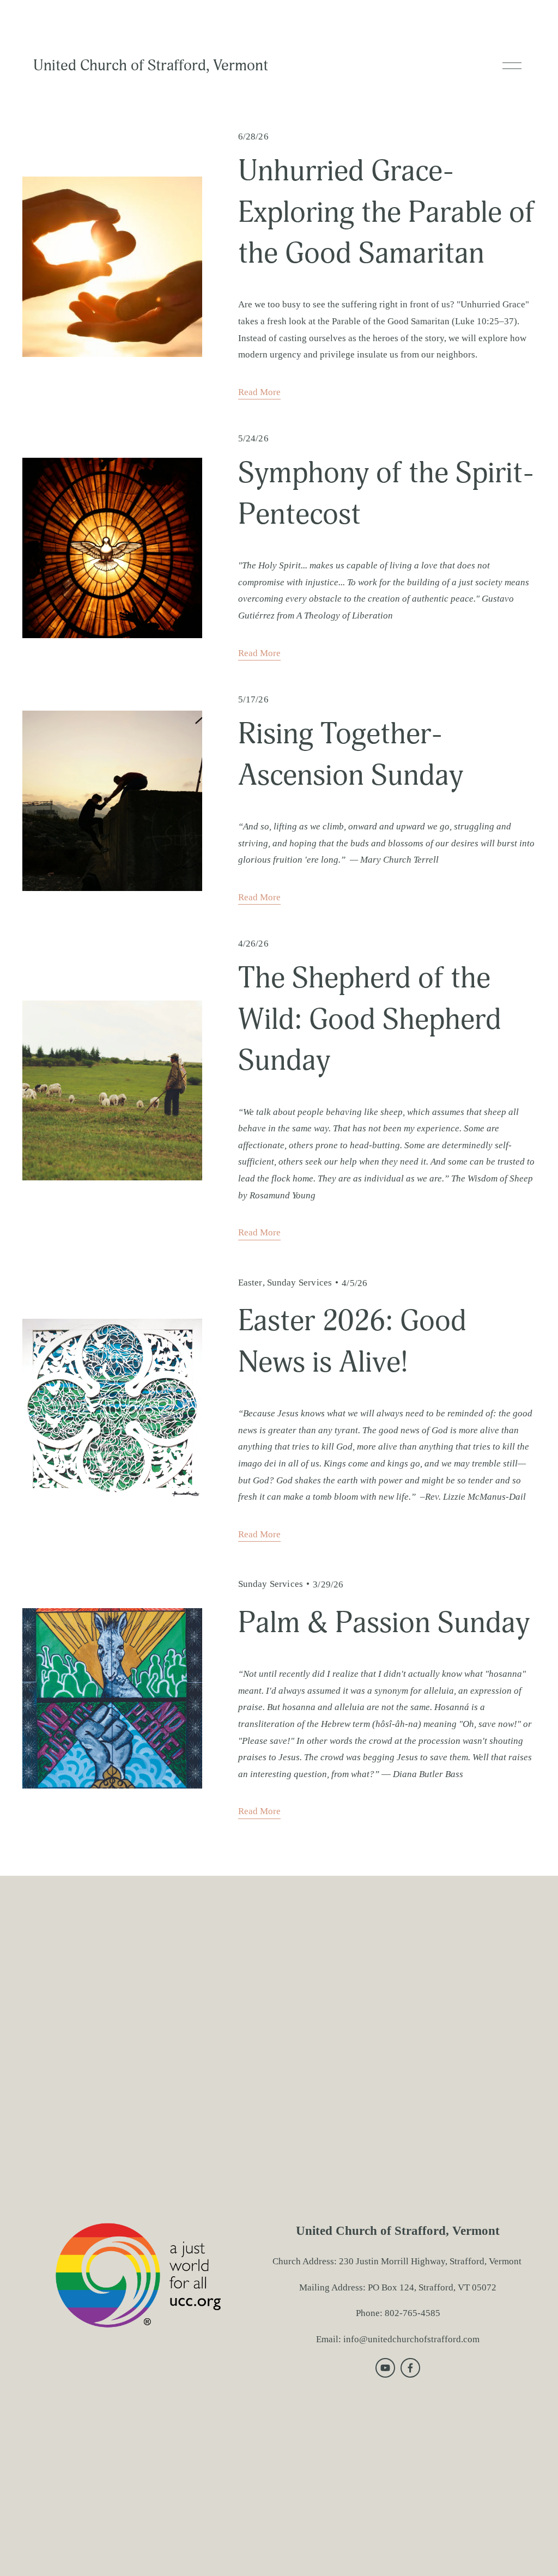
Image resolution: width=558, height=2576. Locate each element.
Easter (250, 1283)
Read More (259, 392)
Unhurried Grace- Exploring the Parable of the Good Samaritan (386, 212)
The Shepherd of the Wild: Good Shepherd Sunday (370, 1019)
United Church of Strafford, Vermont (151, 65)
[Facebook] (410, 2368)
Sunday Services (300, 1283)
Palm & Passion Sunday (384, 1623)
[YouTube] (385, 2368)
